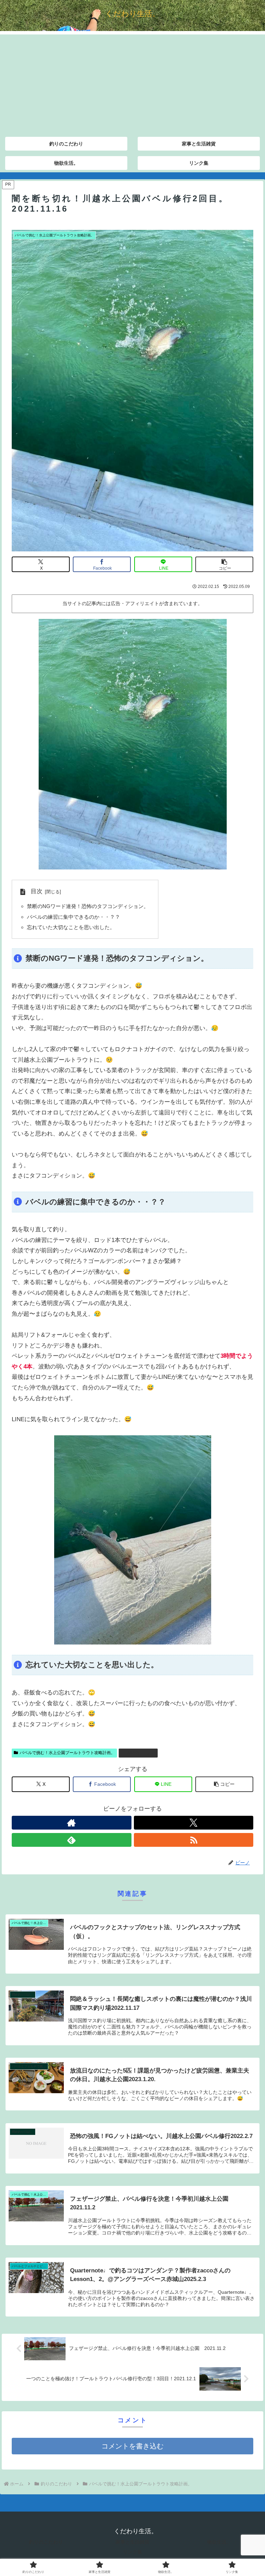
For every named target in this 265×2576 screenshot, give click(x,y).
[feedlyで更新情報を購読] (72, 1840)
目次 (37, 891)
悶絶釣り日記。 (141, 1753)
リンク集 (132, 2552)
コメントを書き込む (132, 2446)
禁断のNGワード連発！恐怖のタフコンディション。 (88, 906)
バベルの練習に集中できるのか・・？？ (73, 917)
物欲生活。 (219, 2542)
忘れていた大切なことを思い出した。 (71, 927)
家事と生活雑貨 (132, 2542)
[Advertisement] (132, 83)
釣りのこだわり (46, 2542)
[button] (224, 564)
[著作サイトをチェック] (72, 1823)
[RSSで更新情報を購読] (194, 1840)
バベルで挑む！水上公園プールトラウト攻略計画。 (67, 1753)
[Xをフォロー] (194, 1823)
